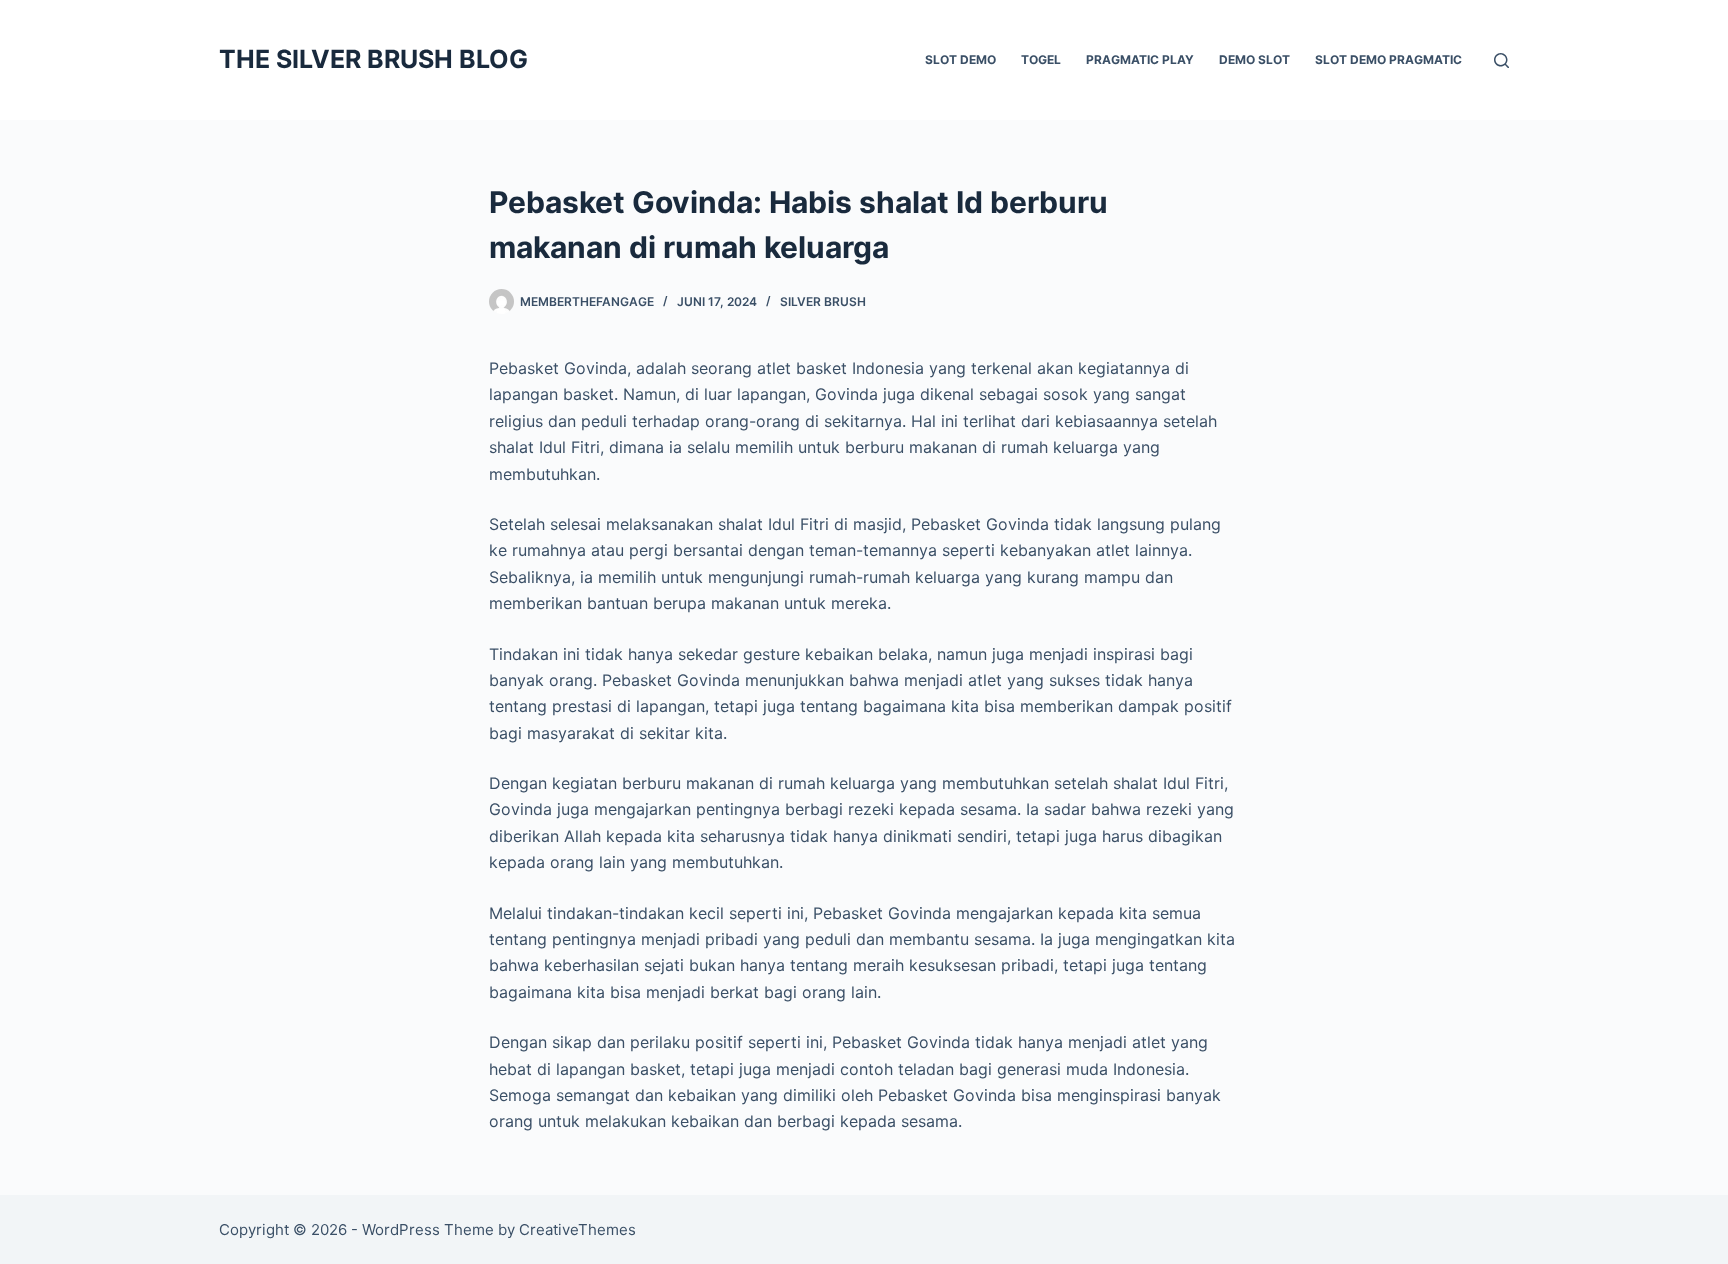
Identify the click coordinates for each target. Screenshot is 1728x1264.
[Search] (1501, 60)
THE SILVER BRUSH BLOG (373, 59)
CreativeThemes (577, 1229)
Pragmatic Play (1140, 59)
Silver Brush (823, 301)
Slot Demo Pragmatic (1388, 59)
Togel (1041, 59)
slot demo (960, 59)
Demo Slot (1254, 59)
